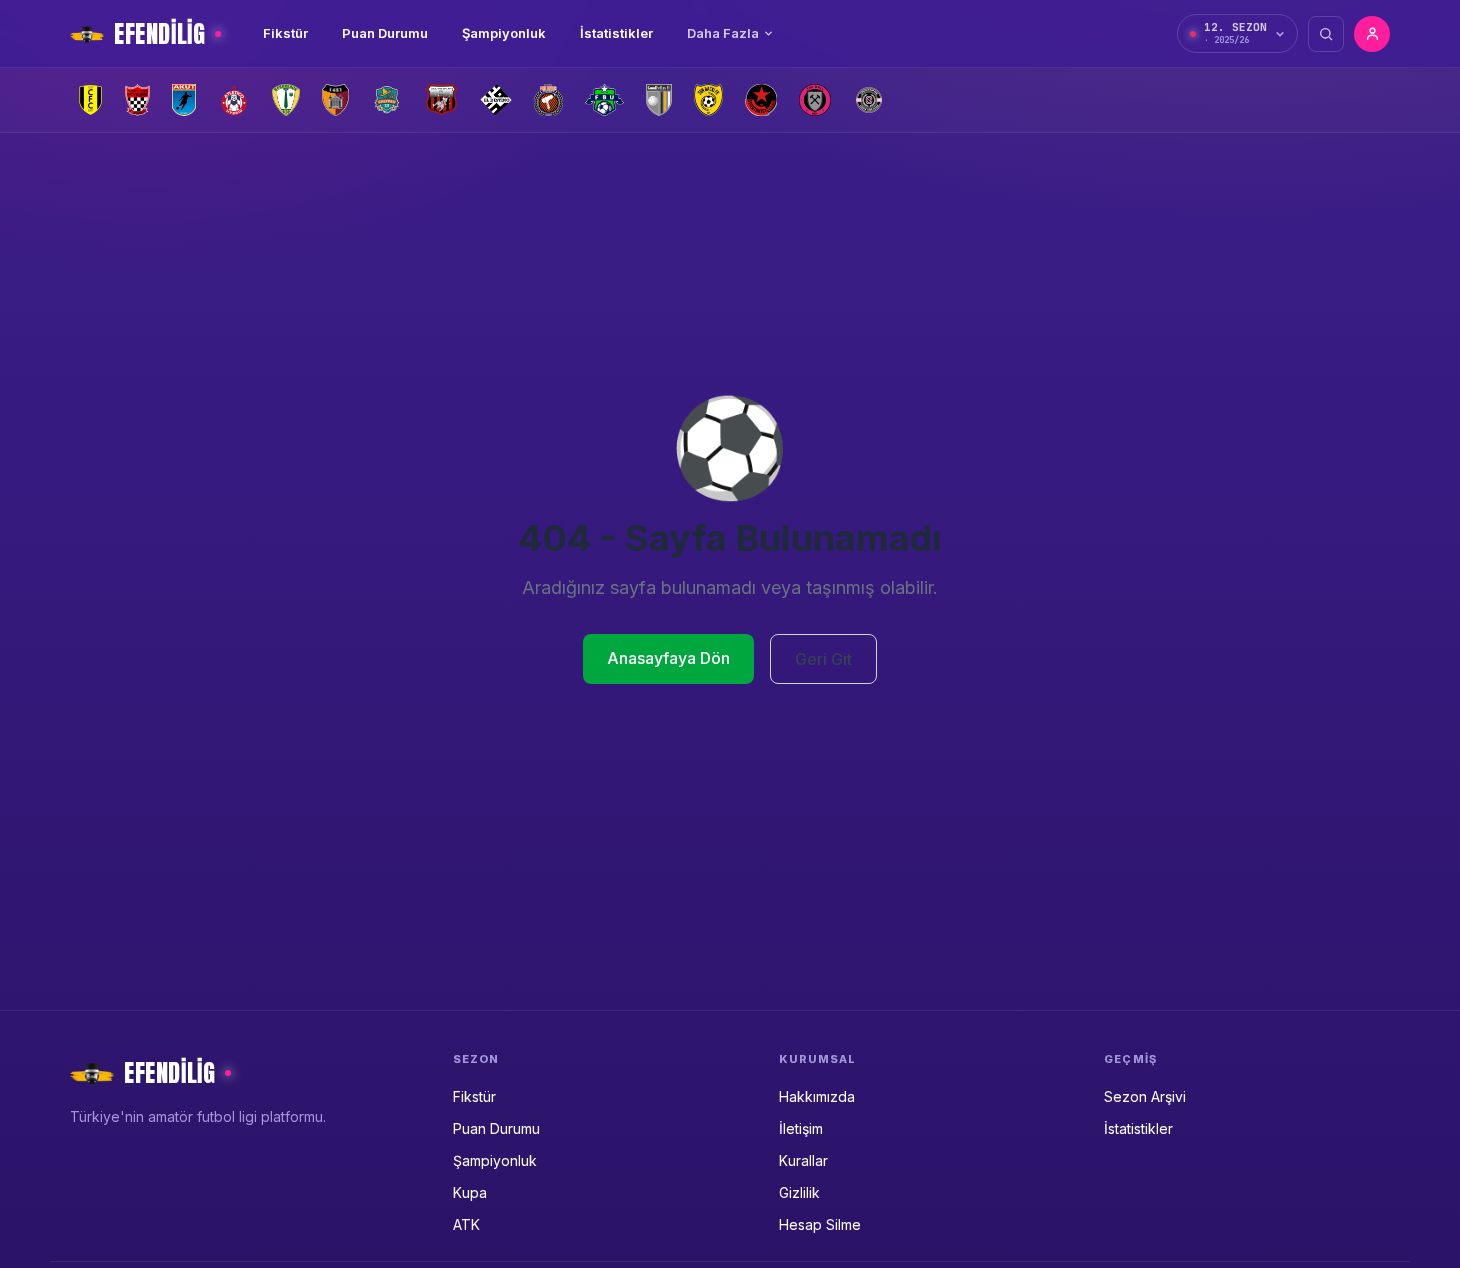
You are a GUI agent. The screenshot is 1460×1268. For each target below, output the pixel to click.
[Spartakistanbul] (761, 100)
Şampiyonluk (504, 33)
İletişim (801, 1128)
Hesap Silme (820, 1224)
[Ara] (1326, 34)
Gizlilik (799, 1192)
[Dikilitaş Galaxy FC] (441, 100)
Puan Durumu (385, 33)
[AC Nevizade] (137, 100)
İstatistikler (616, 33)
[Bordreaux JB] (286, 100)
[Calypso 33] (387, 100)
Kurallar (803, 1160)
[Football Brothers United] (604, 100)
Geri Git (823, 659)
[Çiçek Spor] (869, 100)
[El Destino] (496, 100)
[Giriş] (1372, 34)
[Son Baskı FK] (708, 100)
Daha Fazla (723, 33)
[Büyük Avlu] (336, 100)
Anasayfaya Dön (668, 658)
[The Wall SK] (815, 100)
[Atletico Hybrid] (234, 100)
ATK (466, 1224)
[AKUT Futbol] (184, 100)
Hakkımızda (817, 1096)
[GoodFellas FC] (659, 100)
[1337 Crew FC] (90, 100)
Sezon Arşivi (1145, 1096)
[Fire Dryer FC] (548, 100)
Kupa (470, 1192)
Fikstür (285, 33)
